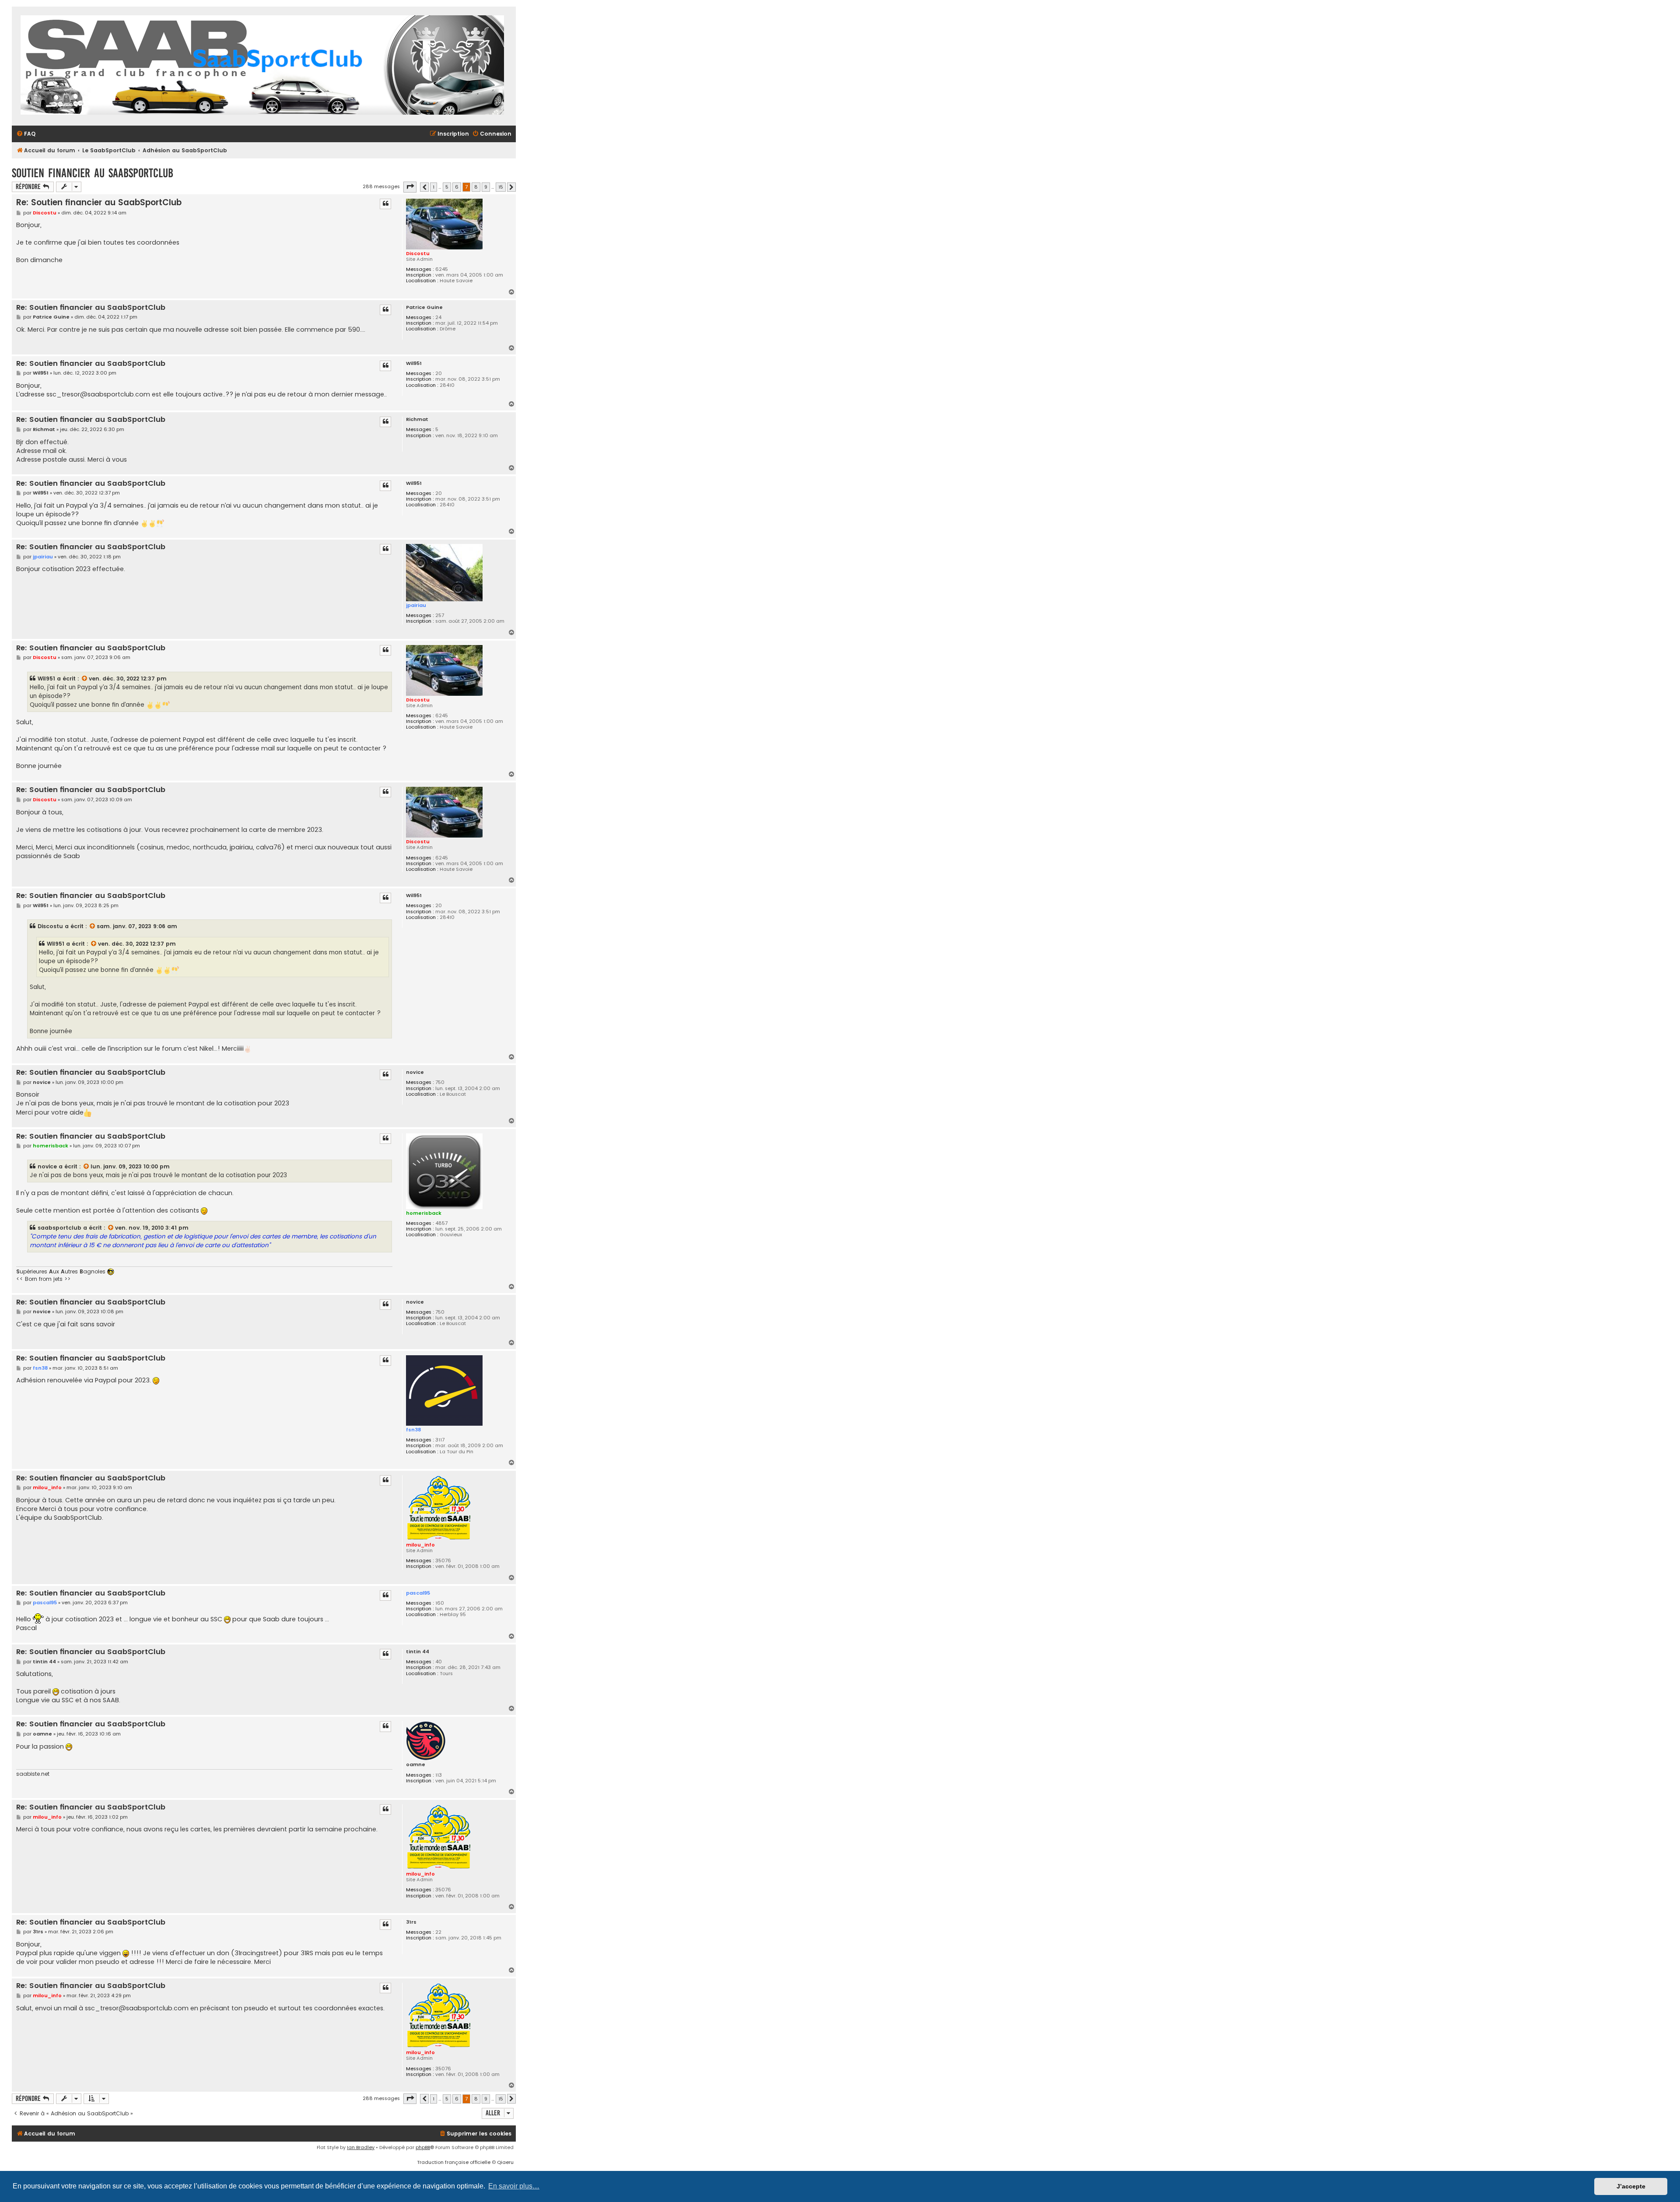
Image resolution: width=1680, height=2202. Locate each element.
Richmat (417, 419)
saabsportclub (59, 1228)
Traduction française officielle (454, 2162)
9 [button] (486, 187)
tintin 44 (418, 1652)
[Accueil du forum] (262, 66)
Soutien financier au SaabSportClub (93, 173)
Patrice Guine (424, 307)
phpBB (423, 2147)
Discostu (418, 253)
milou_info (420, 1545)
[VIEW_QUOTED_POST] (85, 679)
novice (415, 1072)
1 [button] (434, 187)
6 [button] (457, 187)
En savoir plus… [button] (514, 2186)
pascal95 (418, 1593)
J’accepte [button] (1631, 2186)
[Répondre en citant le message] (385, 204)
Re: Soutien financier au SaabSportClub (99, 202)
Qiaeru (505, 2162)
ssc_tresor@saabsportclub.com (98, 394)
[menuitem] (26, 134)
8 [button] (476, 187)
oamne (416, 1765)
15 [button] (501, 187)
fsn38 (413, 1430)
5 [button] (447, 187)
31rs (411, 1922)
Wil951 (414, 363)
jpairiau (416, 605)
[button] (410, 187)
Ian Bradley (361, 2147)
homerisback (424, 1213)
